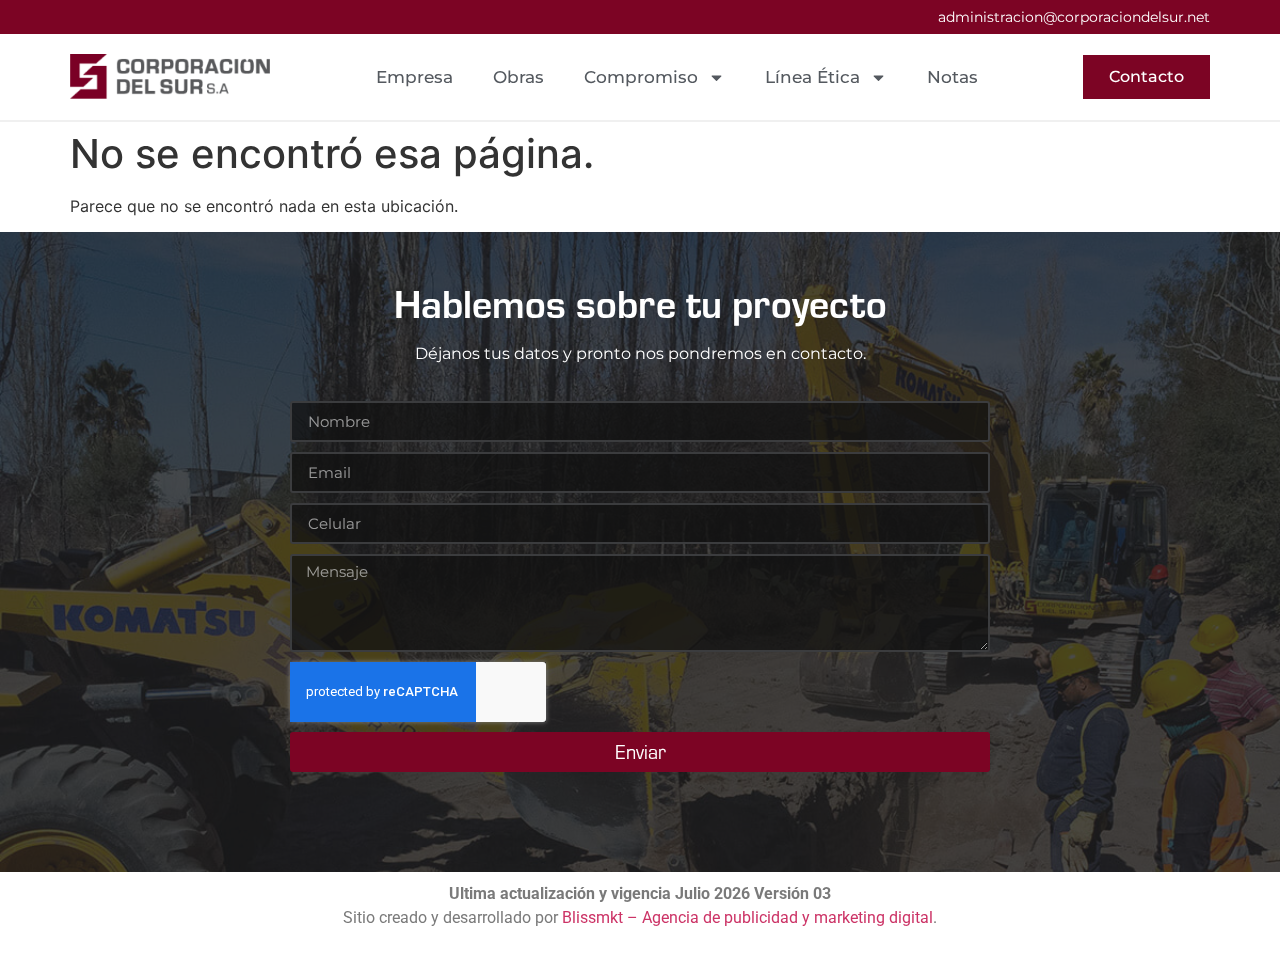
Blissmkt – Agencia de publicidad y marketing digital (747, 917)
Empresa (414, 77)
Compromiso (641, 77)
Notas (952, 77)
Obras (518, 77)
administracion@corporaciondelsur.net (1074, 17)
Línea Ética (812, 77)
